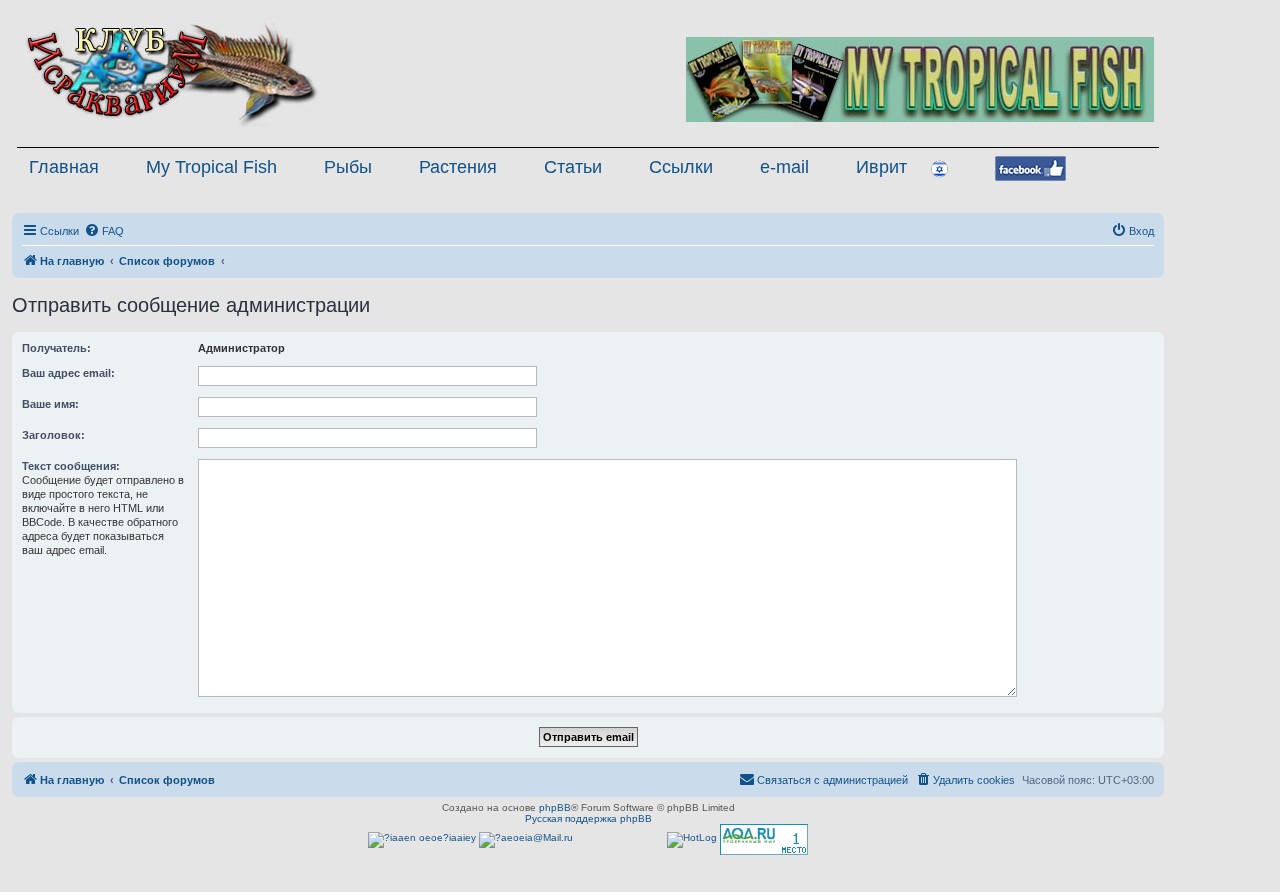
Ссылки (681, 167)
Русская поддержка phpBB (588, 818)
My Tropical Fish (211, 167)
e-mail (784, 167)
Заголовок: (53, 435)
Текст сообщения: (71, 466)
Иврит (881, 167)
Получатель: (56, 348)
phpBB (555, 807)
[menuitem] (104, 231)
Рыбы (348, 167)
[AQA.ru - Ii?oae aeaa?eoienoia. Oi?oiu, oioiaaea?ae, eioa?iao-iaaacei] (764, 839)
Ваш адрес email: (68, 373)
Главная (64, 167)
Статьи (573, 167)
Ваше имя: (50, 404)
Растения (458, 167)
